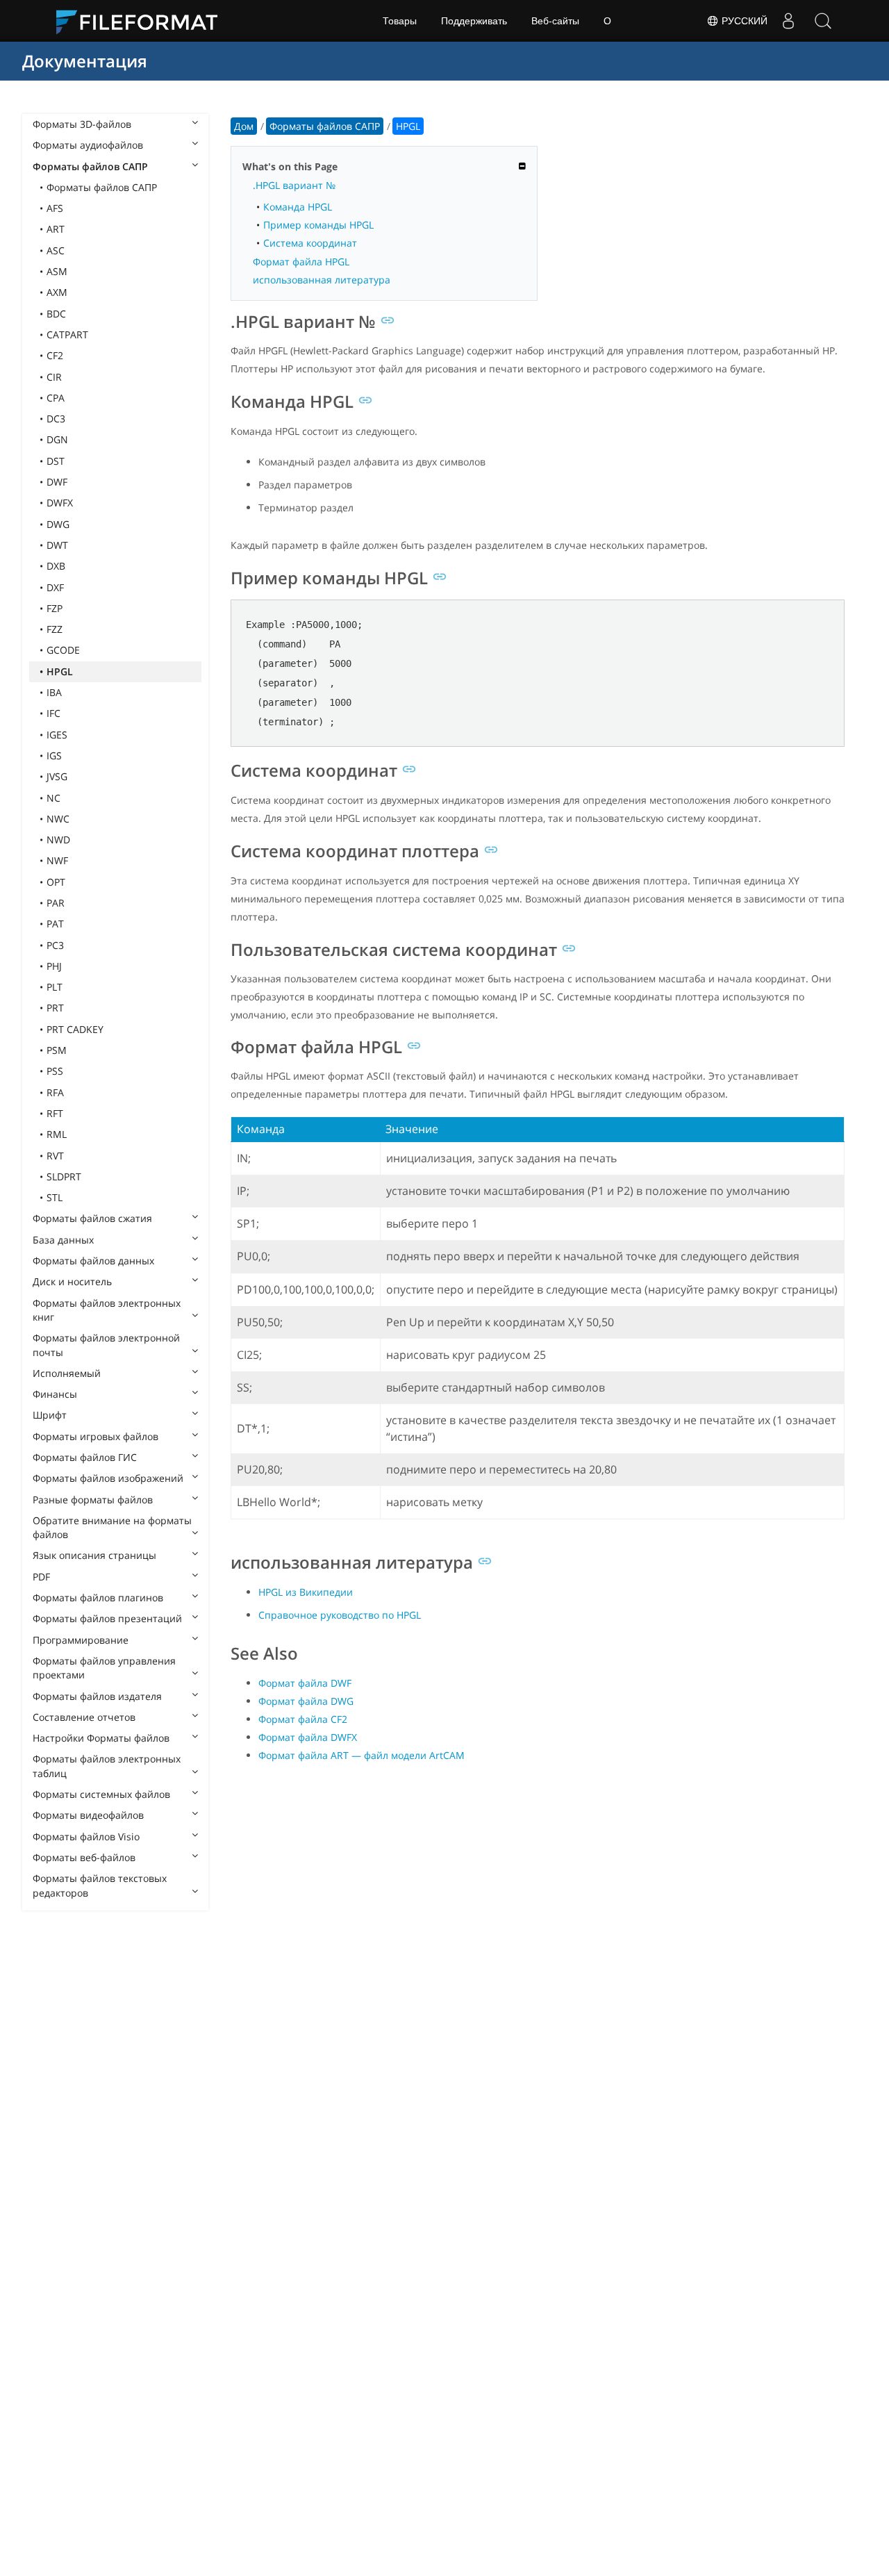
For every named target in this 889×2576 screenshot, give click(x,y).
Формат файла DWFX (308, 1737)
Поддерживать (474, 21)
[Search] (823, 21)
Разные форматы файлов (93, 1500)
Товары (400, 21)
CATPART (67, 335)
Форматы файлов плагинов (98, 1597)
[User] (788, 21)
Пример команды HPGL (318, 225)
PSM (57, 1050)
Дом (244, 126)
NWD (58, 840)
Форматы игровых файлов (95, 1436)
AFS (55, 208)
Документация (85, 61)
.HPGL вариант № (294, 185)
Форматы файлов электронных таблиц (107, 1766)
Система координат (310, 243)
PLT (55, 987)
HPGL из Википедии (306, 1592)
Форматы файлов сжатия (92, 1218)
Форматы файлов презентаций (107, 1618)
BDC (56, 314)
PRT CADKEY (75, 1029)
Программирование (81, 1640)
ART (56, 229)
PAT (55, 924)
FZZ (55, 629)
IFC (53, 713)
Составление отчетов (84, 1717)
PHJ (54, 966)
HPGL (60, 671)
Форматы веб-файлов (84, 1857)
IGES (57, 735)
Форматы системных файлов (101, 1794)
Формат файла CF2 (303, 1719)
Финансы (55, 1394)
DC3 (56, 419)
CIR (54, 377)
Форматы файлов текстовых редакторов (100, 1885)
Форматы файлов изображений (108, 1478)
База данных (63, 1240)
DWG (58, 524)
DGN (57, 439)
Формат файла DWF (305, 1683)
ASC (56, 250)
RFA (55, 1092)
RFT (55, 1113)
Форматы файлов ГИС (85, 1457)
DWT (57, 545)
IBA (54, 692)
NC (53, 798)
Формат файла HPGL (301, 262)
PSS (55, 1071)
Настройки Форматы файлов (101, 1738)
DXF (55, 587)
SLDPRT (64, 1176)
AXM (57, 292)
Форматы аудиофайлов (88, 145)
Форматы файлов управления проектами (104, 1668)
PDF (41, 1577)
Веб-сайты (555, 21)
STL (55, 1197)
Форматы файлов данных (93, 1261)
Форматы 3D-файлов (82, 124)
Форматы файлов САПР (90, 166)
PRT (55, 1008)
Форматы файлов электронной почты (106, 1345)
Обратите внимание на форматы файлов (112, 1527)
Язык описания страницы (94, 1555)
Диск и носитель (72, 1281)
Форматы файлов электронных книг (107, 1310)
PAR (56, 903)
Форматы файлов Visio (86, 1836)
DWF (57, 482)
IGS (54, 756)
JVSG (57, 776)
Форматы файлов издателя (97, 1696)
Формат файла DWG (306, 1701)
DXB (56, 566)
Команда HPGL (298, 207)
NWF (57, 860)
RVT (55, 1156)
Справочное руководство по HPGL (340, 1615)
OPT (56, 882)
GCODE (63, 650)
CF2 (55, 355)
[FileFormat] (142, 21)
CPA (56, 398)
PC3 (55, 945)
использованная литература (322, 280)
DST (56, 461)
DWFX (60, 503)
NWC (58, 819)
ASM (57, 271)
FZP (55, 608)
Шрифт (50, 1415)
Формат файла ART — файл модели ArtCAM (362, 1755)
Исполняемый (67, 1373)
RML (57, 1134)
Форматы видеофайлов (88, 1815)
